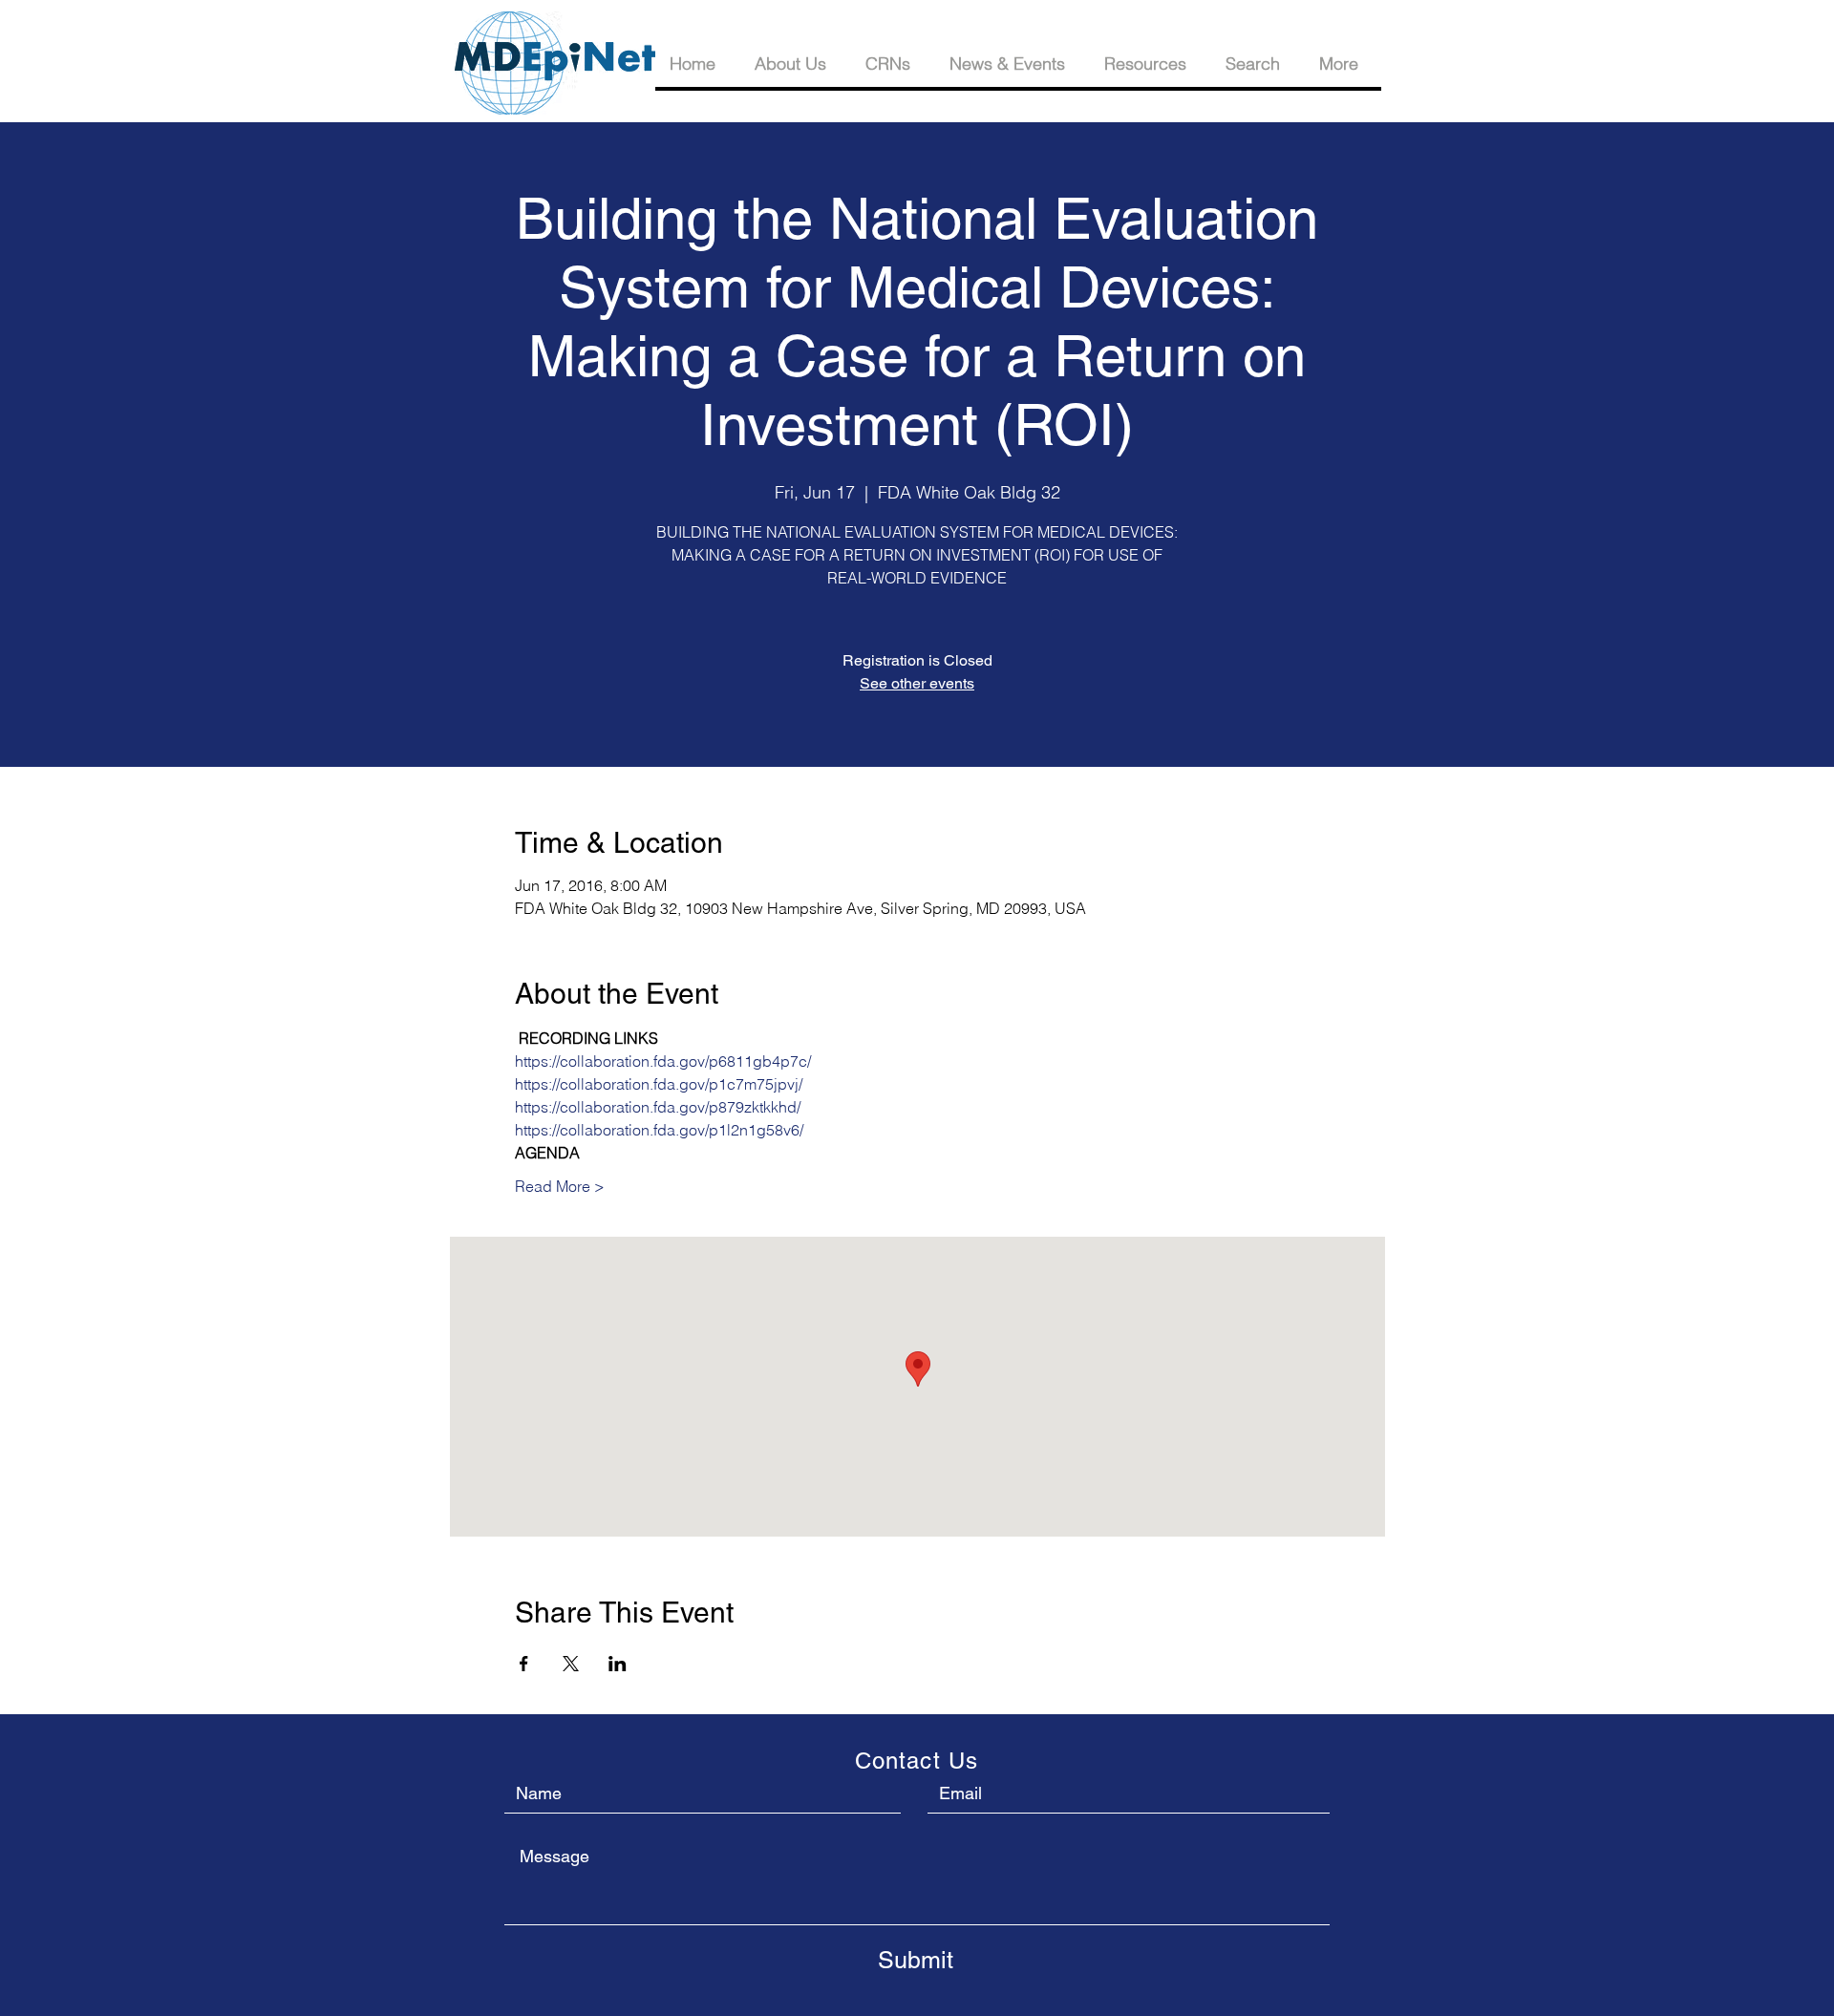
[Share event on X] (571, 1664)
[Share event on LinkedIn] (618, 1664)
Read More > (560, 1186)
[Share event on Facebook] (524, 1664)
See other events (917, 683)
